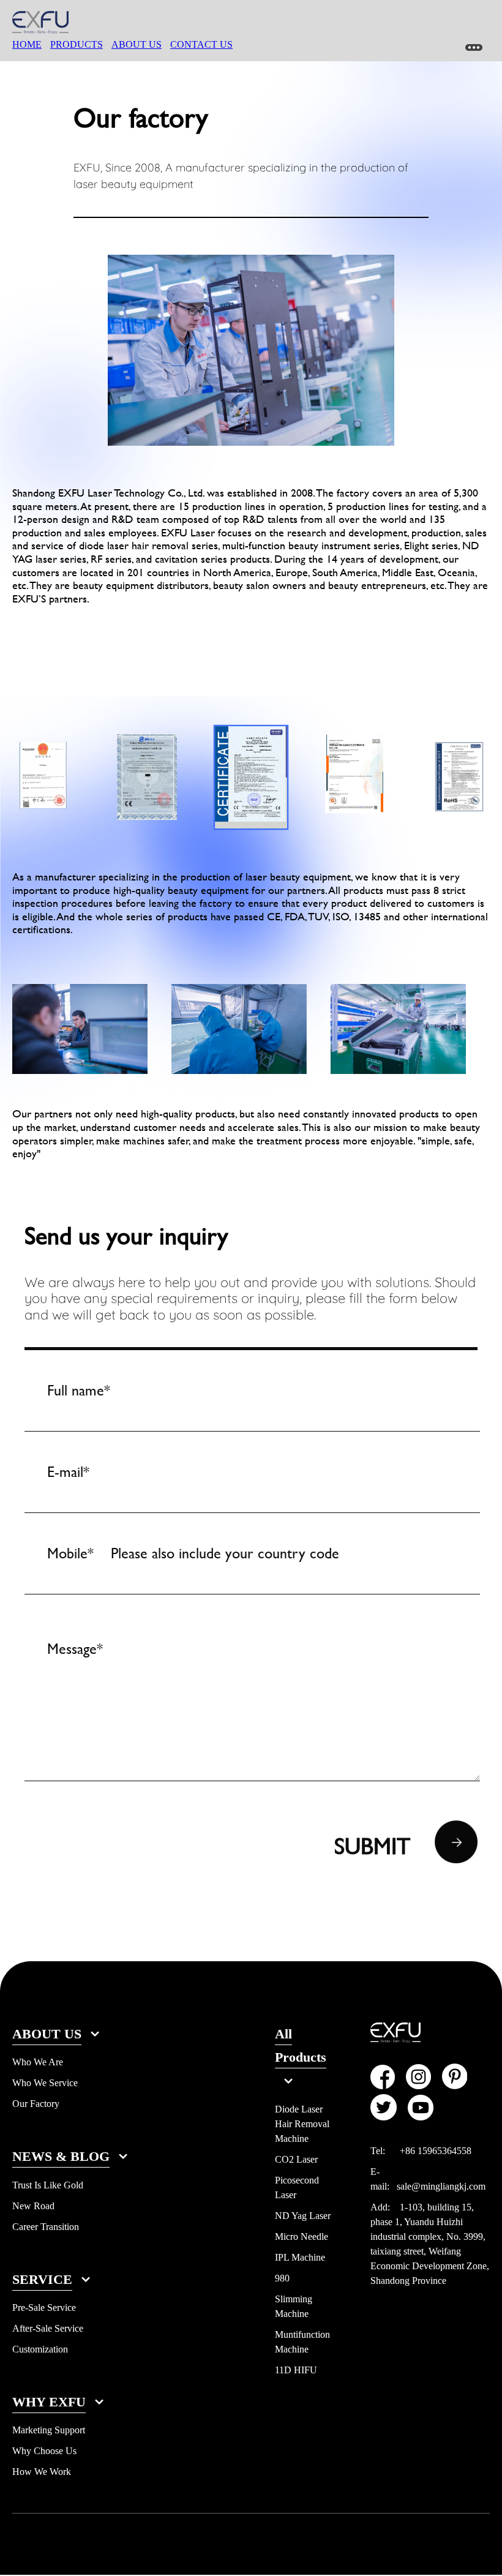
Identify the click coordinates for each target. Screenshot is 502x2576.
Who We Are (38, 2062)
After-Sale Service (48, 2328)
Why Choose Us (44, 2451)
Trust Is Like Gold (48, 2185)
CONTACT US (201, 44)
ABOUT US (137, 44)
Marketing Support (49, 2430)
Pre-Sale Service (44, 2308)
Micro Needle (302, 2236)
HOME (27, 44)
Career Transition (46, 2227)
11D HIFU (296, 2370)
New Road (33, 2206)
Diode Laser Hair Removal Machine (302, 2124)
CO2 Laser (296, 2159)
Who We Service (45, 2083)
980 (282, 2278)
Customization (40, 2349)
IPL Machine (300, 2257)
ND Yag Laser (303, 2216)
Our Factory (36, 2104)
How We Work (42, 2472)
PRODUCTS (77, 44)
